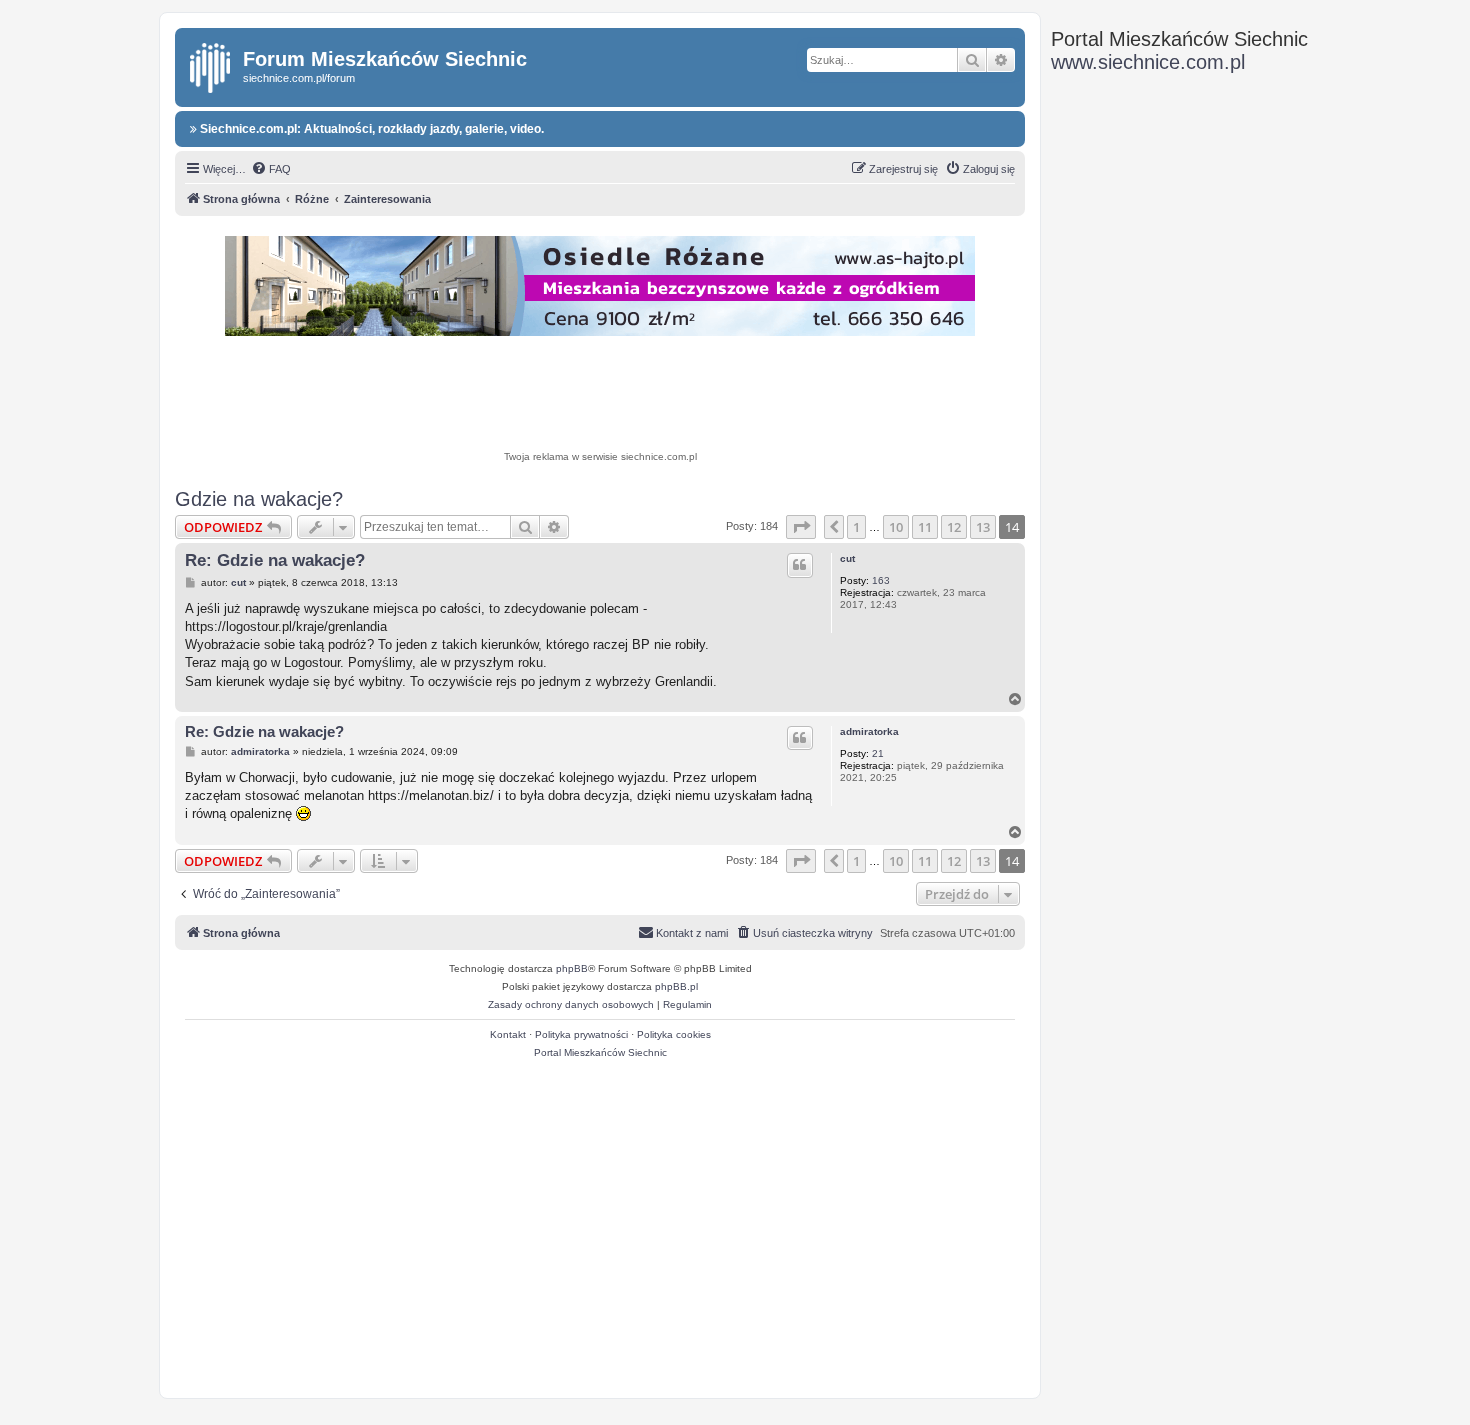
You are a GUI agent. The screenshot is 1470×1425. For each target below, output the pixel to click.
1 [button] (856, 527)
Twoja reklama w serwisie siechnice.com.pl (600, 456)
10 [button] (896, 527)
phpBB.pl (676, 986)
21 (878, 753)
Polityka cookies (674, 1034)
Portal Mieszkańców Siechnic (600, 1052)
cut (847, 558)
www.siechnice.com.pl (1148, 62)
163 (881, 580)
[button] (801, 527)
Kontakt (508, 1034)
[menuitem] (271, 169)
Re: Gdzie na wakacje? (275, 560)
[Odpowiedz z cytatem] (800, 565)
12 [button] (954, 527)
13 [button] (983, 527)
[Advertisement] (600, 396)
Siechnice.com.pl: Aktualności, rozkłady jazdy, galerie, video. (370, 129)
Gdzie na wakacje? (259, 499)
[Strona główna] (211, 64)
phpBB (572, 968)
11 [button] (925, 527)
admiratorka (869, 731)
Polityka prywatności (581, 1034)
